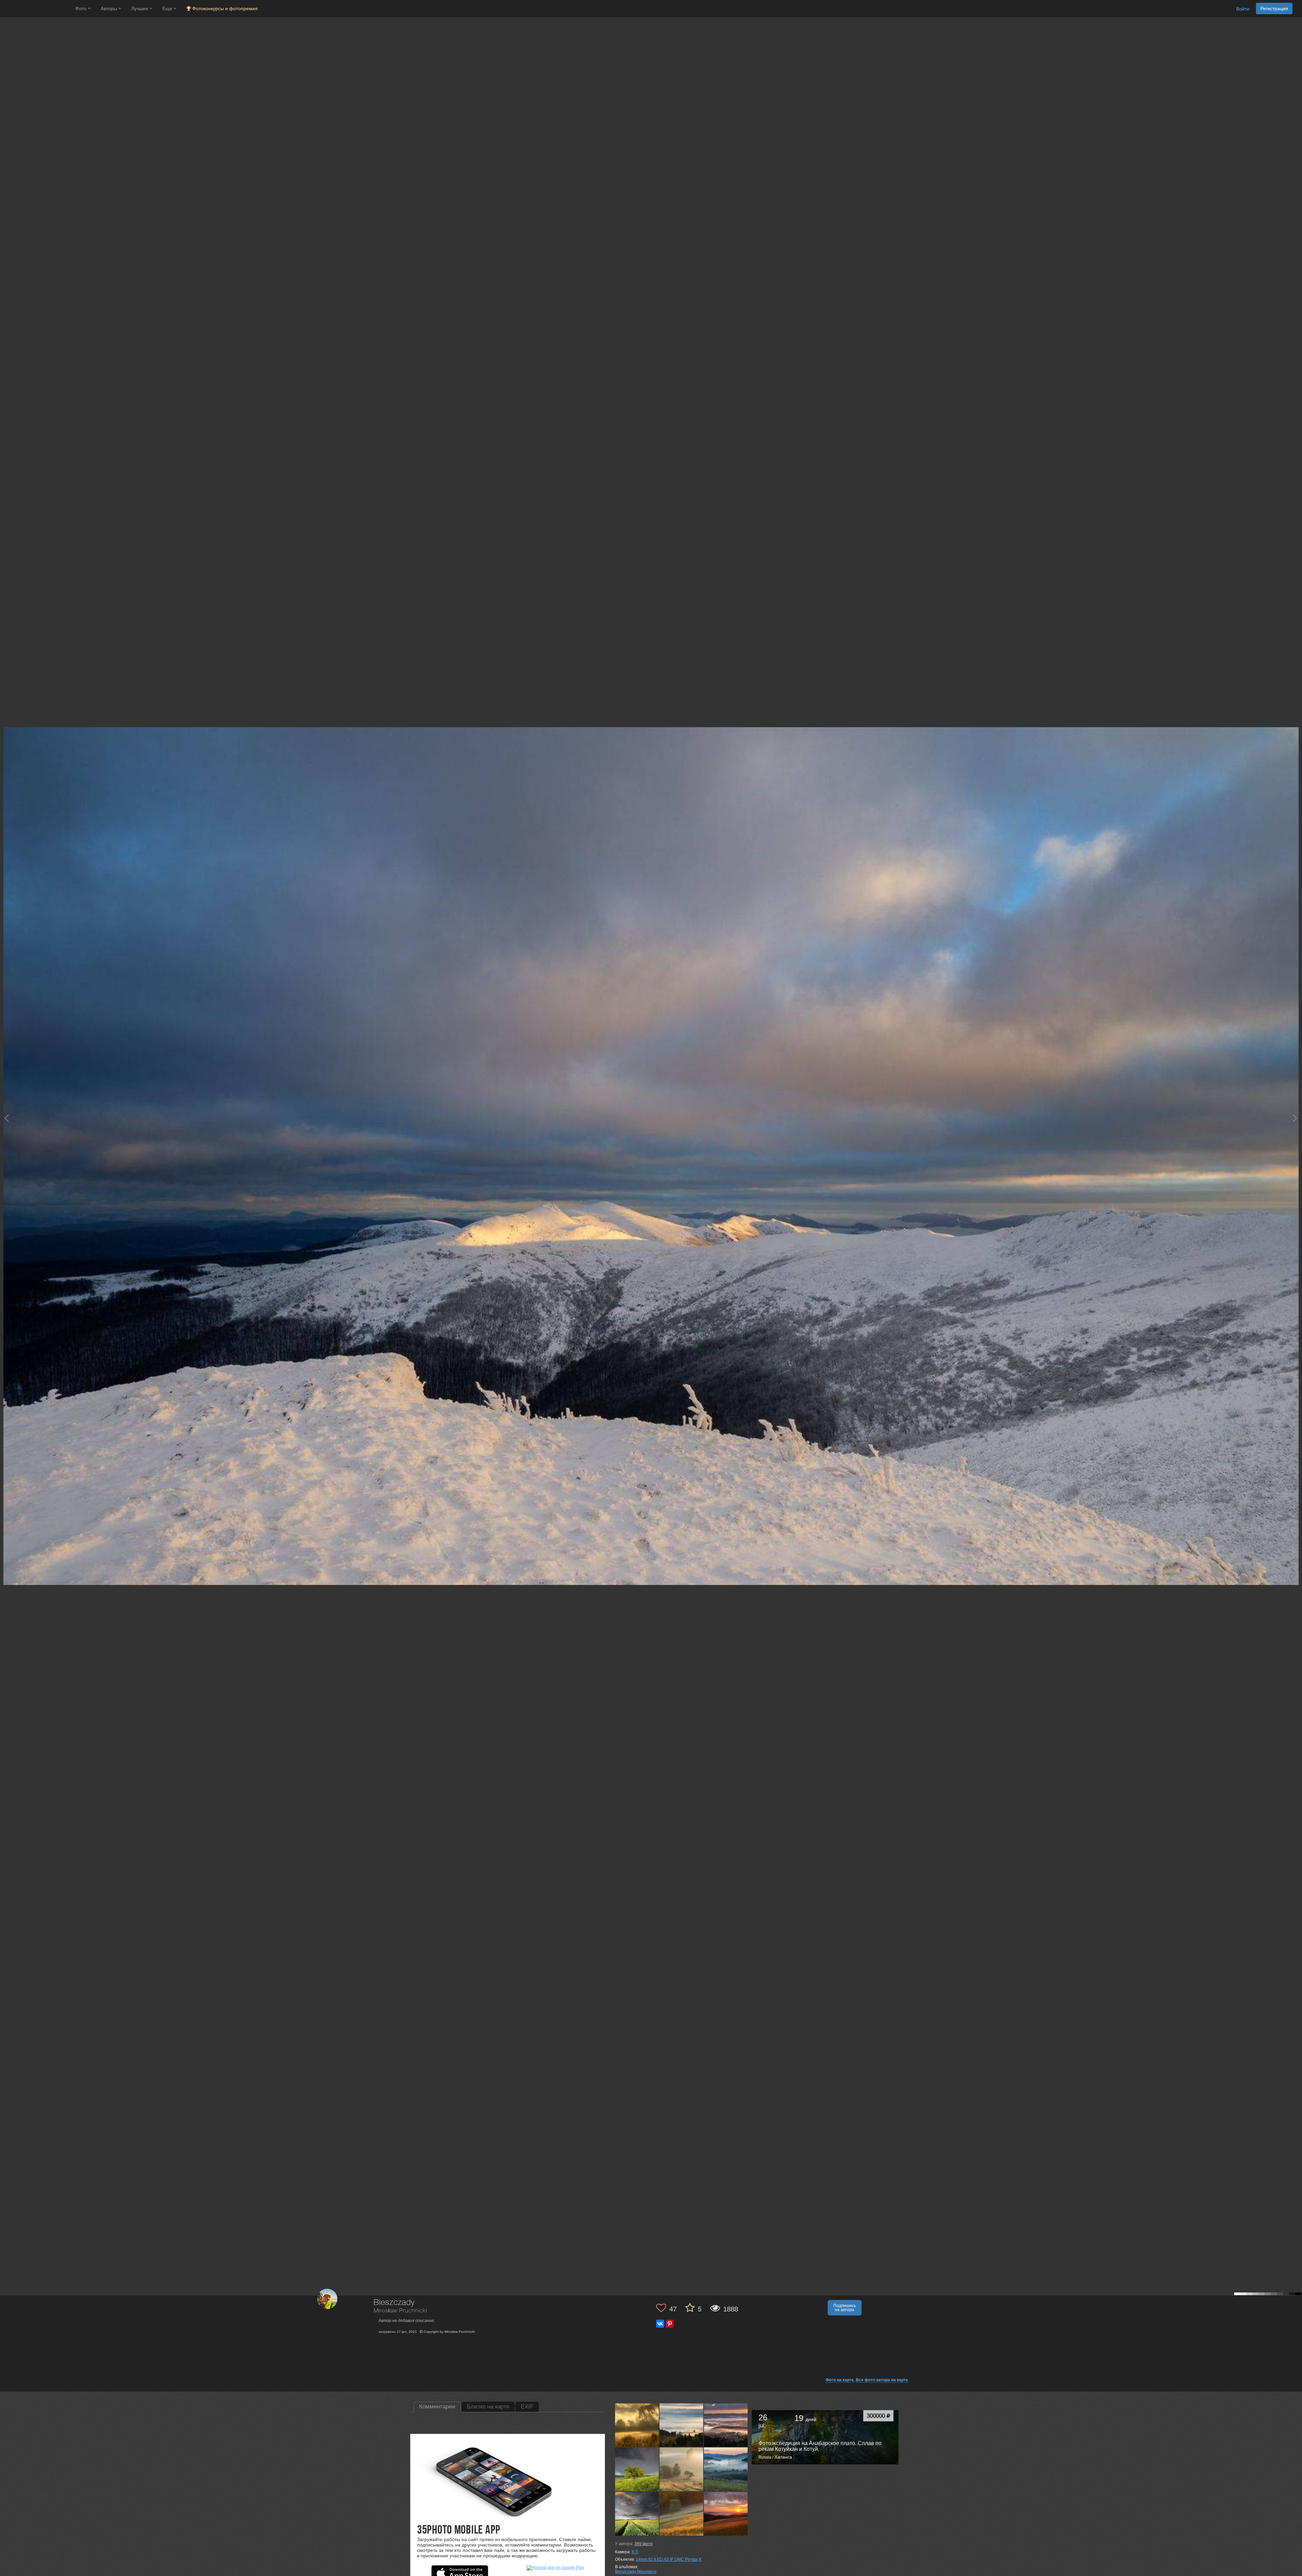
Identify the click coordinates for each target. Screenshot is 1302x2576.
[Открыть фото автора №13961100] (682, 2425)
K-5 (635, 2552)
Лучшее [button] (140, 8)
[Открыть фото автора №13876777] (726, 2470)
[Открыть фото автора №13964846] (637, 2425)
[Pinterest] (670, 2324)
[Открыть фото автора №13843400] (726, 2514)
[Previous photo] (6, 1118)
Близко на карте (488, 2407)
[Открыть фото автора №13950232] (726, 2425)
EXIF (527, 2407)
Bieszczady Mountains (636, 2572)
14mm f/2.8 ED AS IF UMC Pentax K (669, 2559)
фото (644, 2544)
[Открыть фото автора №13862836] (637, 2514)
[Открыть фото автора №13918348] (637, 2470)
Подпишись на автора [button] (845, 2308)
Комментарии (437, 2407)
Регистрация (1274, 8)
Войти (1243, 9)
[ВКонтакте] (660, 2324)
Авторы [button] (110, 8)
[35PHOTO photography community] (37, 9)
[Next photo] (1295, 1118)
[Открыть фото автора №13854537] (682, 2514)
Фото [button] (82, 8)
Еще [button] (168, 8)
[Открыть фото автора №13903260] (682, 2470)
